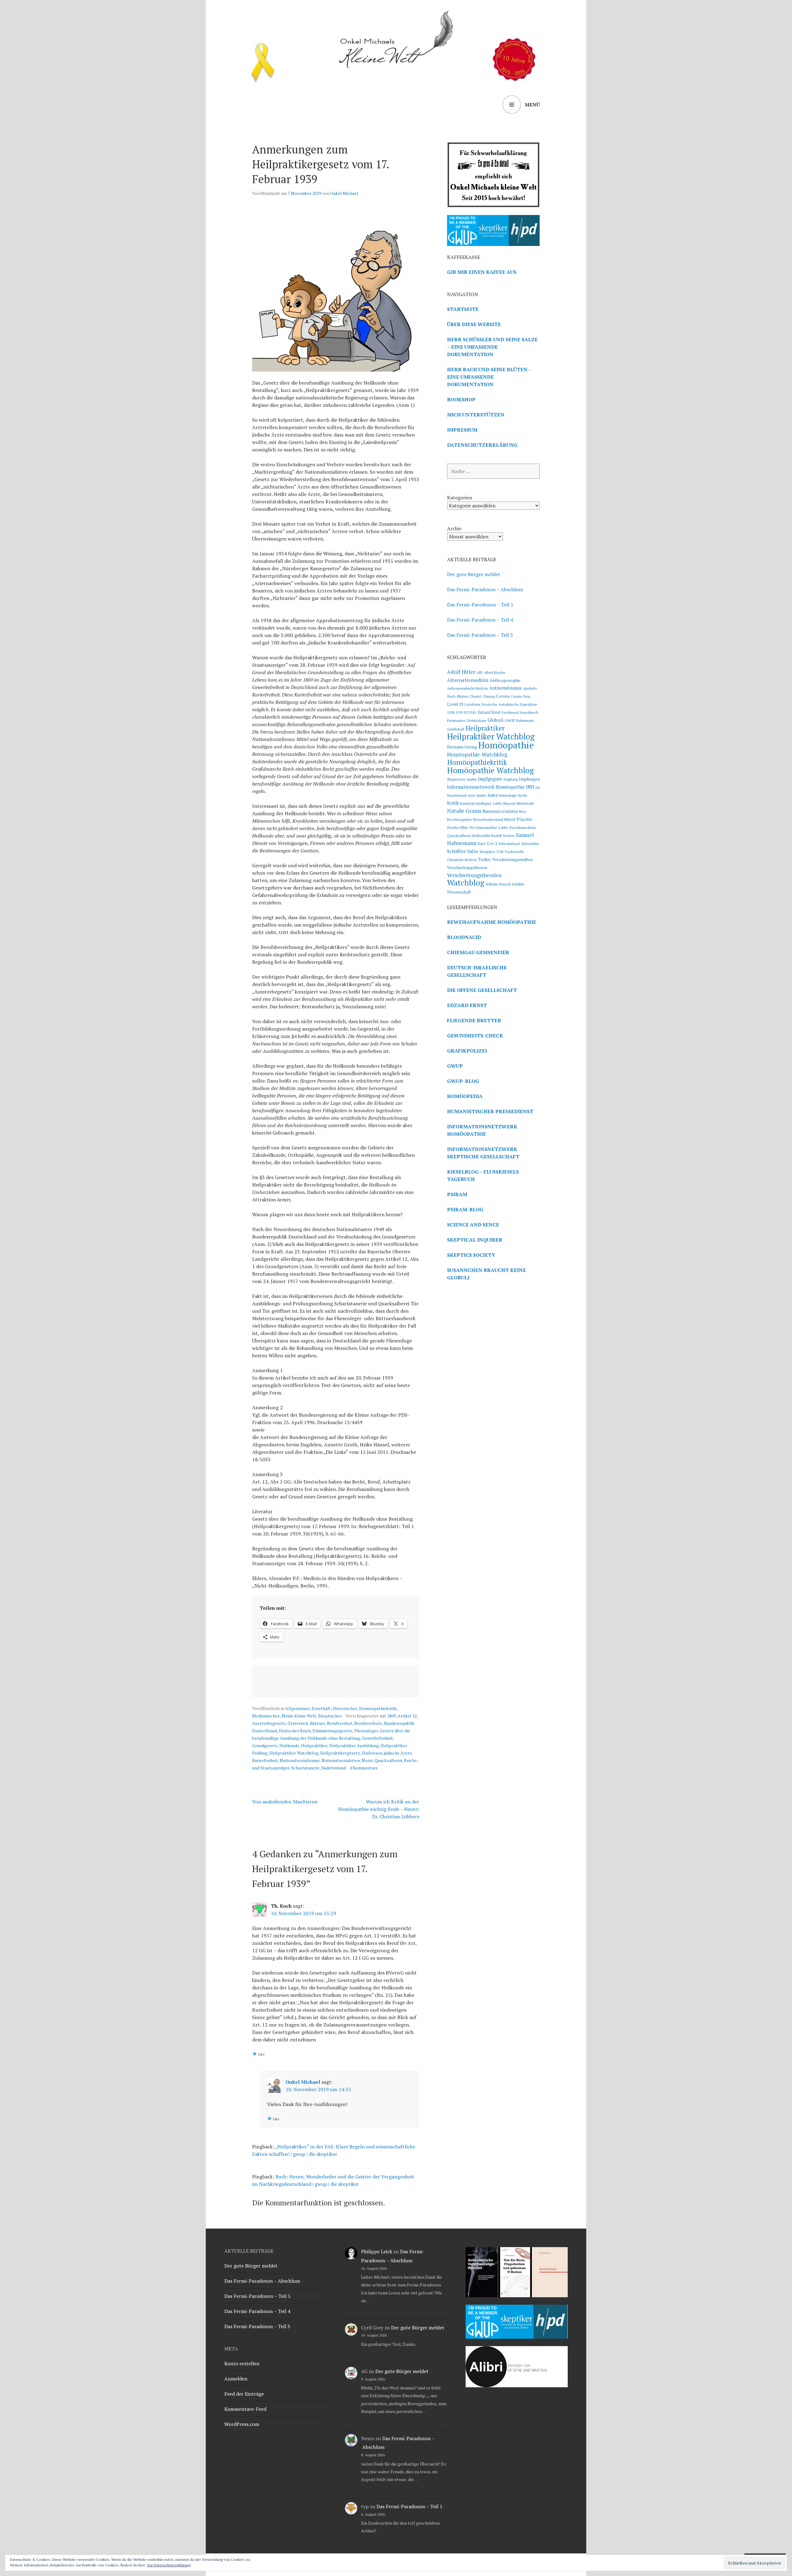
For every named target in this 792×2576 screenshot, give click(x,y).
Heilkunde (289, 1745)
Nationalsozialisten (341, 1760)
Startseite (463, 309)
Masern (509, 803)
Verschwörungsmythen (512, 860)
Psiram (457, 1194)
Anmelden (236, 2379)
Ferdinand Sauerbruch (520, 712)
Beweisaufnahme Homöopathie (492, 922)
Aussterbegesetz (269, 1723)
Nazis (367, 1760)
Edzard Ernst (489, 712)
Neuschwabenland (488, 819)
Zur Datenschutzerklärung (169, 2565)
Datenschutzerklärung (482, 445)
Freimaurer (456, 720)
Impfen (472, 779)
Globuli (495, 720)
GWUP (510, 720)
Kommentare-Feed (245, 2409)
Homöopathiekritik (378, 1708)
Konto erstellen (242, 2363)
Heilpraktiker (314, 1745)
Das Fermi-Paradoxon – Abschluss (485, 589)
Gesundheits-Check (475, 1036)
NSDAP (510, 819)
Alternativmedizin (468, 680)
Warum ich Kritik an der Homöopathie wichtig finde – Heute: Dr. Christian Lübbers (379, 1809)
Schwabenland (509, 844)
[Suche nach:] (493, 471)
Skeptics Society (471, 1255)
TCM (500, 852)
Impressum (462, 430)
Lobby (497, 803)
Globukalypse (476, 721)
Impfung (510, 779)
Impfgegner (490, 779)
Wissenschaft (459, 892)
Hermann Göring (462, 747)
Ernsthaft (321, 1708)
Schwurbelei (530, 844)
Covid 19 (455, 704)
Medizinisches (266, 1716)
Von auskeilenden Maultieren (285, 1802)
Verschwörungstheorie (467, 868)
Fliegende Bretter (474, 1020)
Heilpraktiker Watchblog (294, 1753)
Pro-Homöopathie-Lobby (489, 827)
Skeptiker (487, 852)
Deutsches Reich (295, 1731)
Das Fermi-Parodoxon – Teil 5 (480, 605)
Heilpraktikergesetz (340, 1753)
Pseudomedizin (523, 827)
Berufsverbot (340, 1723)
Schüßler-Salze (463, 851)
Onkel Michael (344, 193)
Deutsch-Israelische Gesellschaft (477, 971)
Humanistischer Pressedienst (490, 1111)
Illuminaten (456, 779)
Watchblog (466, 883)
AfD (480, 672)
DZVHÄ (470, 712)
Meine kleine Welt (299, 1716)
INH (530, 787)
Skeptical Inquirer (475, 1240)
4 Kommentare (364, 1768)
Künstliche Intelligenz (476, 803)
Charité (475, 696)
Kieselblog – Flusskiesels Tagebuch (483, 1175)
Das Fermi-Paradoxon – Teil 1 (409, 2506)
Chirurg (489, 696)
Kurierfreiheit (265, 1760)
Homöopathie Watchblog (491, 770)
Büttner (317, 1723)
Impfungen (529, 779)
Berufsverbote (368, 1723)
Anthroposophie (505, 680)
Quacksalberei (388, 1760)
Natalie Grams (464, 811)
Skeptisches (330, 1716)
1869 (391, 1716)
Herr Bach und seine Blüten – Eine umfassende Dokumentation (489, 377)
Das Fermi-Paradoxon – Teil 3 (480, 635)
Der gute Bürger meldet (474, 574)
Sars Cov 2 (487, 843)
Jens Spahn (477, 795)
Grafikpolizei (467, 1051)
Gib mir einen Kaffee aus (482, 272)
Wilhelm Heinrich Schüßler (505, 884)
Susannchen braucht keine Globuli (486, 1274)
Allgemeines (297, 1708)
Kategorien (460, 498)
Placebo (525, 819)
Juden (493, 795)
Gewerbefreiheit (377, 1738)
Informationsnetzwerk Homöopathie (486, 787)
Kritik (453, 803)
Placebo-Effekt (458, 828)
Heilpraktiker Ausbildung (354, 1745)
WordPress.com (242, 2424)
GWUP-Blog (463, 1081)
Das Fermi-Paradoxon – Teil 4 (480, 620)
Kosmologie (508, 795)
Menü (532, 105)
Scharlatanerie (305, 1768)
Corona (503, 696)
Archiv (454, 528)
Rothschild (481, 835)
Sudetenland (334, 1768)
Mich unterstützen (476, 415)
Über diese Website (474, 324)
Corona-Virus (521, 696)
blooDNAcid (464, 937)
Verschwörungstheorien (474, 875)
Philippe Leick (377, 2251)
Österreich (298, 1723)
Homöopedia (465, 1096)
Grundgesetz (265, 1745)
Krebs (523, 795)
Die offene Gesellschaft (482, 990)
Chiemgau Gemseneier (478, 952)
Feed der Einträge (244, 2394)
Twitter (484, 860)
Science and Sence (473, 1225)
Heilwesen (372, 1753)
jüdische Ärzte (398, 1753)
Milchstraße (525, 803)
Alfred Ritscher (495, 673)
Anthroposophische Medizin (467, 688)
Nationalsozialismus (300, 1760)
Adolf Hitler (461, 672)
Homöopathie (506, 745)
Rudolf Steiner (503, 836)
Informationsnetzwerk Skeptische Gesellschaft (483, 1153)
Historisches (345, 1708)
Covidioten (472, 704)
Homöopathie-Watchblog (477, 755)
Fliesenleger (366, 1731)
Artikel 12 (407, 1716)
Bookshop (461, 399)
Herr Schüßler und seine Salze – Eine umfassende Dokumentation (492, 347)
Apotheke (530, 688)
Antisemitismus (505, 688)
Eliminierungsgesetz (332, 1731)
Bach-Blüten (458, 696)
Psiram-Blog (465, 1209)
